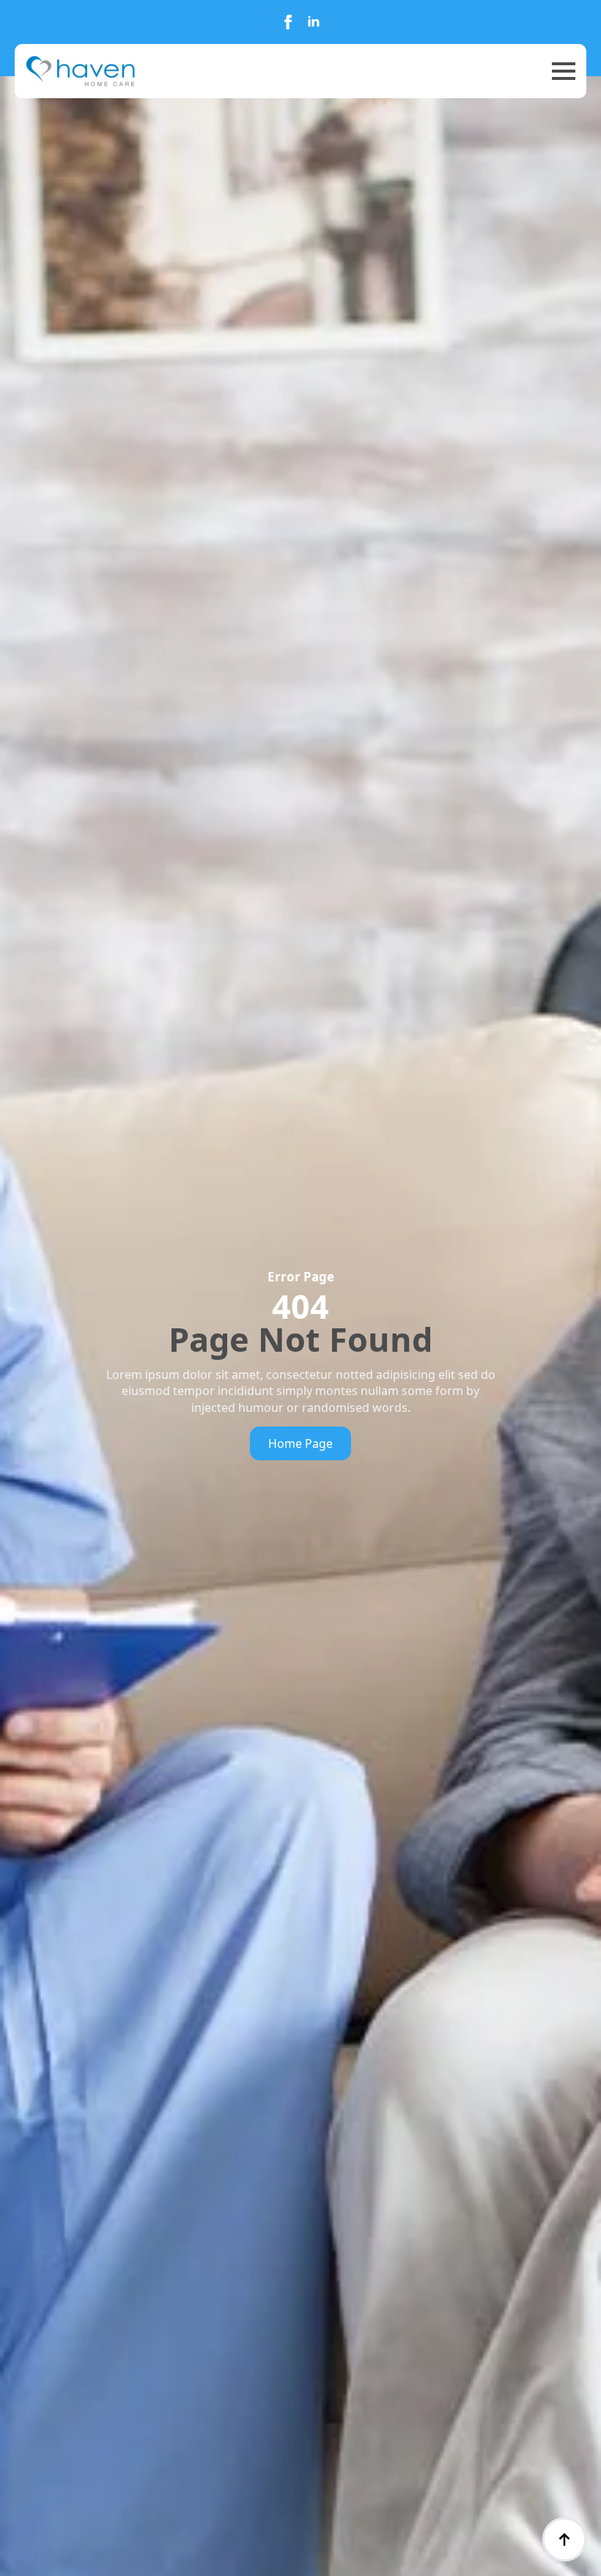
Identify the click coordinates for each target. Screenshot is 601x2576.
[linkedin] (314, 22)
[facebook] (288, 22)
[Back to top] (564, 2539)
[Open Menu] (564, 71)
